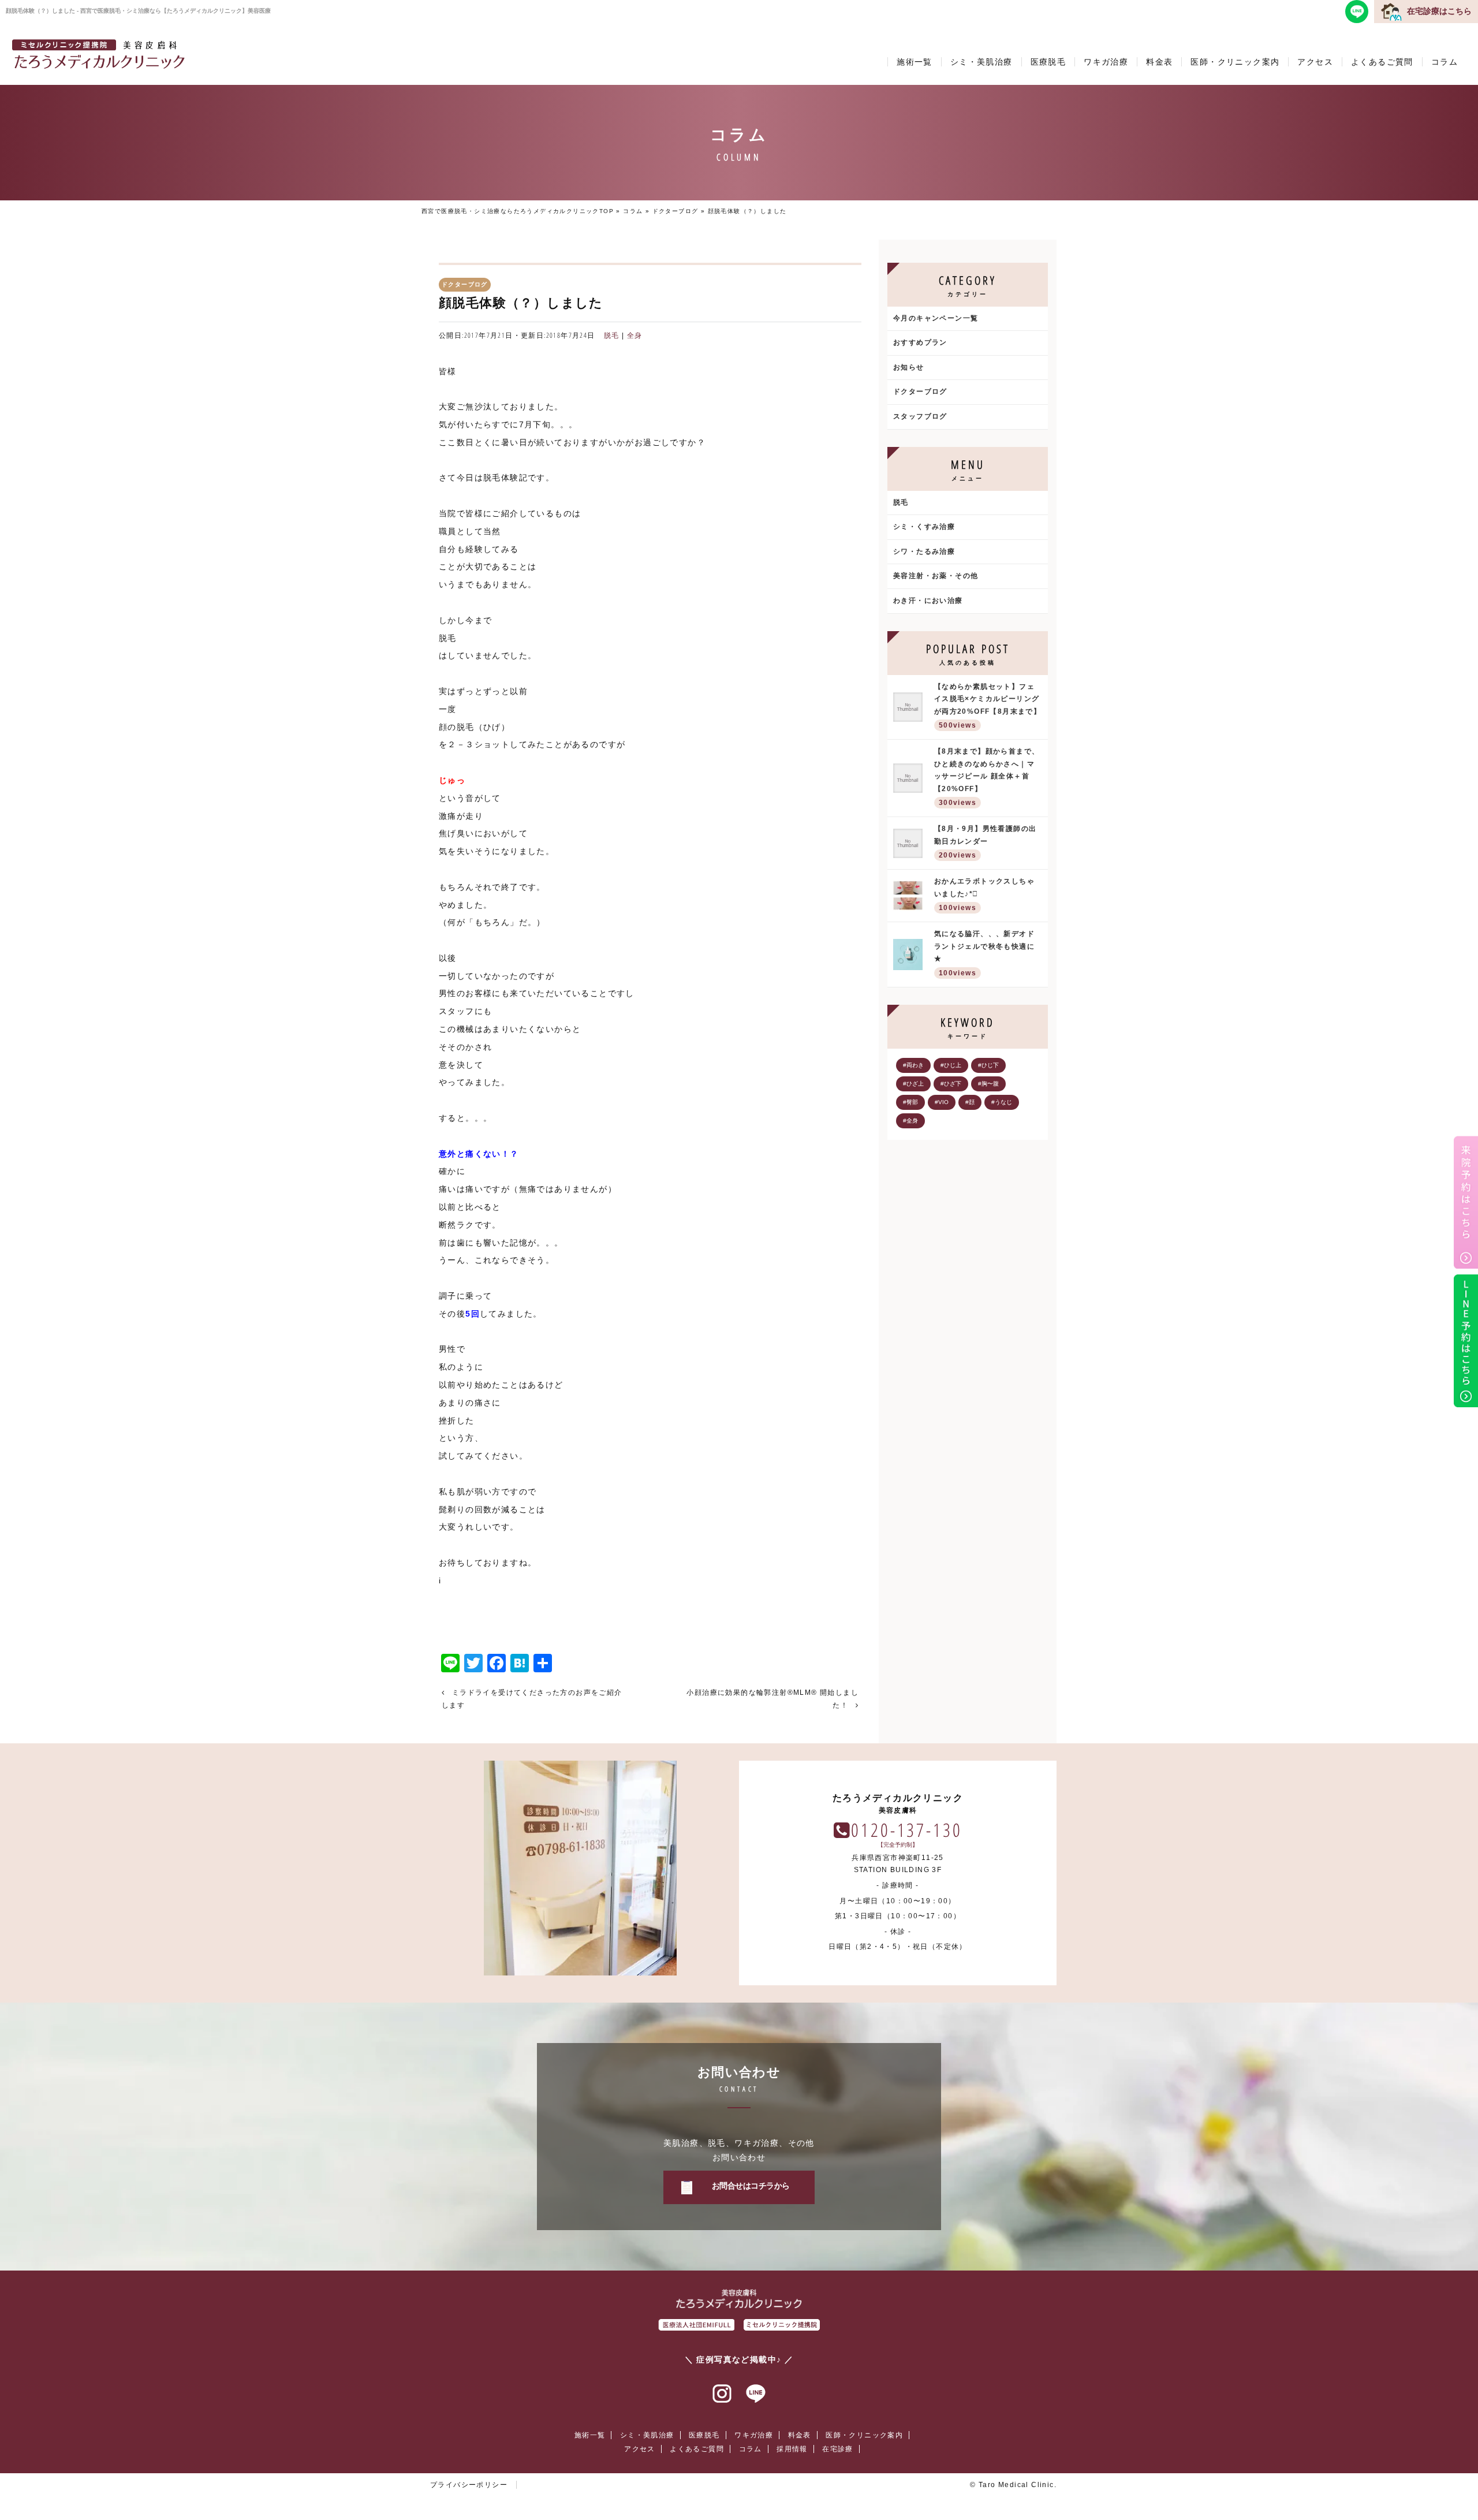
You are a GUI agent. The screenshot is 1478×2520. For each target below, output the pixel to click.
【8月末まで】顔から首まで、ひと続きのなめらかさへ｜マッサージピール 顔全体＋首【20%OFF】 (987, 777)
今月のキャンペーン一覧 (936, 318)
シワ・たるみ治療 (924, 551)
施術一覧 (915, 62)
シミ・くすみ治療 (924, 527)
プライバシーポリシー (469, 2485)
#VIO (942, 1102)
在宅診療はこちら (1439, 11)
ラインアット (756, 2394)
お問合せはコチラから (751, 2186)
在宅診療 (838, 2449)
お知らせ (909, 367)
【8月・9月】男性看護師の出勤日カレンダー (986, 842)
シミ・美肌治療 (981, 62)
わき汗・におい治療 (928, 601)
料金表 (1159, 62)
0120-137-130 (906, 1830)
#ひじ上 (951, 1065)
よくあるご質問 (1382, 62)
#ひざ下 (951, 1084)
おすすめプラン (920, 342)
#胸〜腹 (988, 1084)
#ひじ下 (988, 1065)
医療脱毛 (1048, 62)
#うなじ (1002, 1102)
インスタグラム (722, 2394)
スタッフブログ (920, 416)
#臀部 (910, 1102)
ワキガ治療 (1106, 62)
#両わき (913, 1065)
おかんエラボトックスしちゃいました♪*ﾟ (984, 894)
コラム (1445, 62)
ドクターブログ (675, 211)
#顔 (970, 1102)
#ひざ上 (913, 1084)
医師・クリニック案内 (1235, 62)
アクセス (1315, 62)
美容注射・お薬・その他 (936, 576)
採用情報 (792, 2449)
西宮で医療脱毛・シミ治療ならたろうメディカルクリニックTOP (518, 211)
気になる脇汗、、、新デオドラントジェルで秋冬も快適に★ (984, 953)
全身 (635, 335)
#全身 (910, 1121)
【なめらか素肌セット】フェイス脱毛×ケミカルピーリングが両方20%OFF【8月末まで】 (988, 706)
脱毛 (612, 335)
